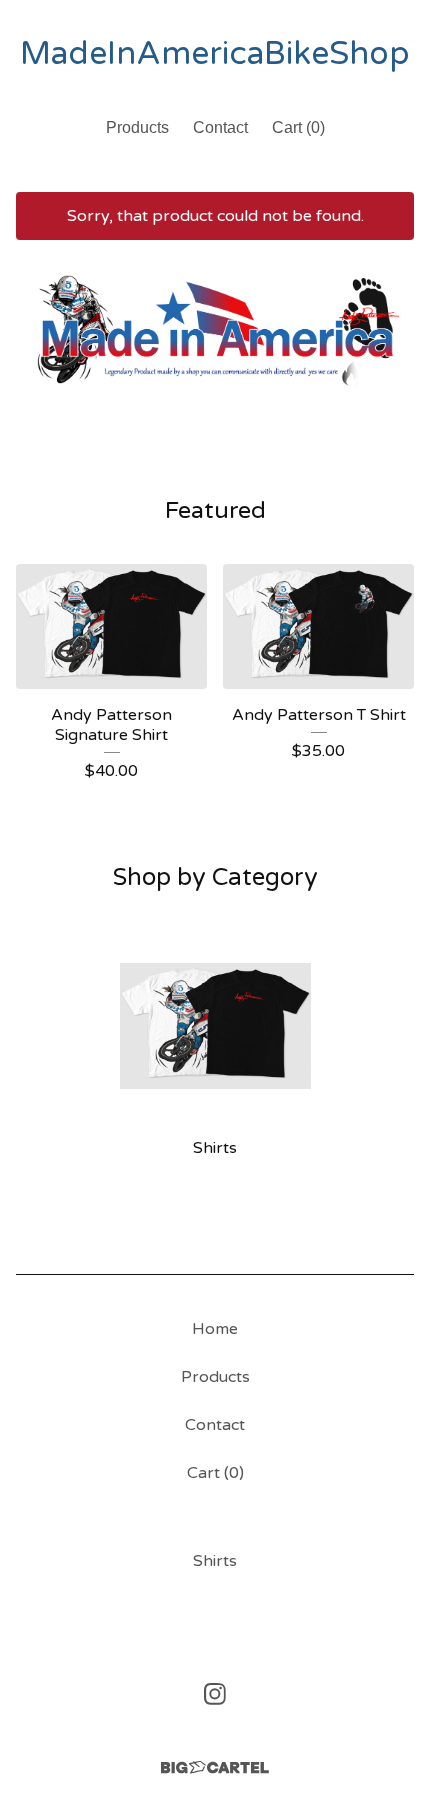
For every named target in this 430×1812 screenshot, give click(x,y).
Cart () (298, 127)
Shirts (215, 1561)
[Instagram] (215, 1694)
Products (137, 127)
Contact (220, 127)
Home (215, 1329)
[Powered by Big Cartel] (215, 1767)
